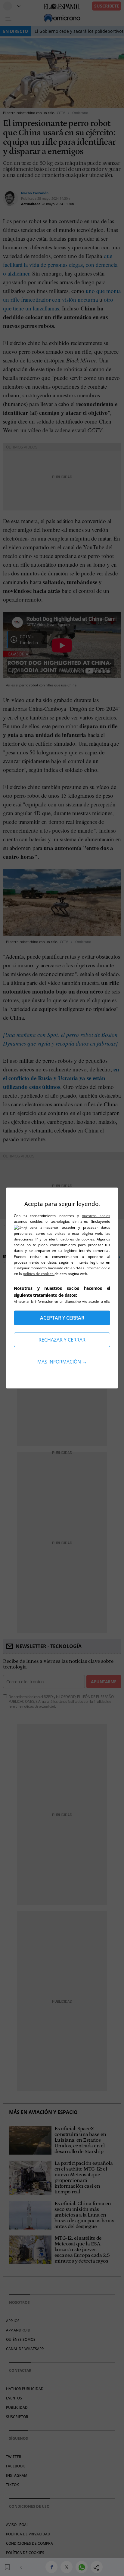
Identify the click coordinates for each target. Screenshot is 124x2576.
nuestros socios (96, 1216)
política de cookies (39, 1274)
